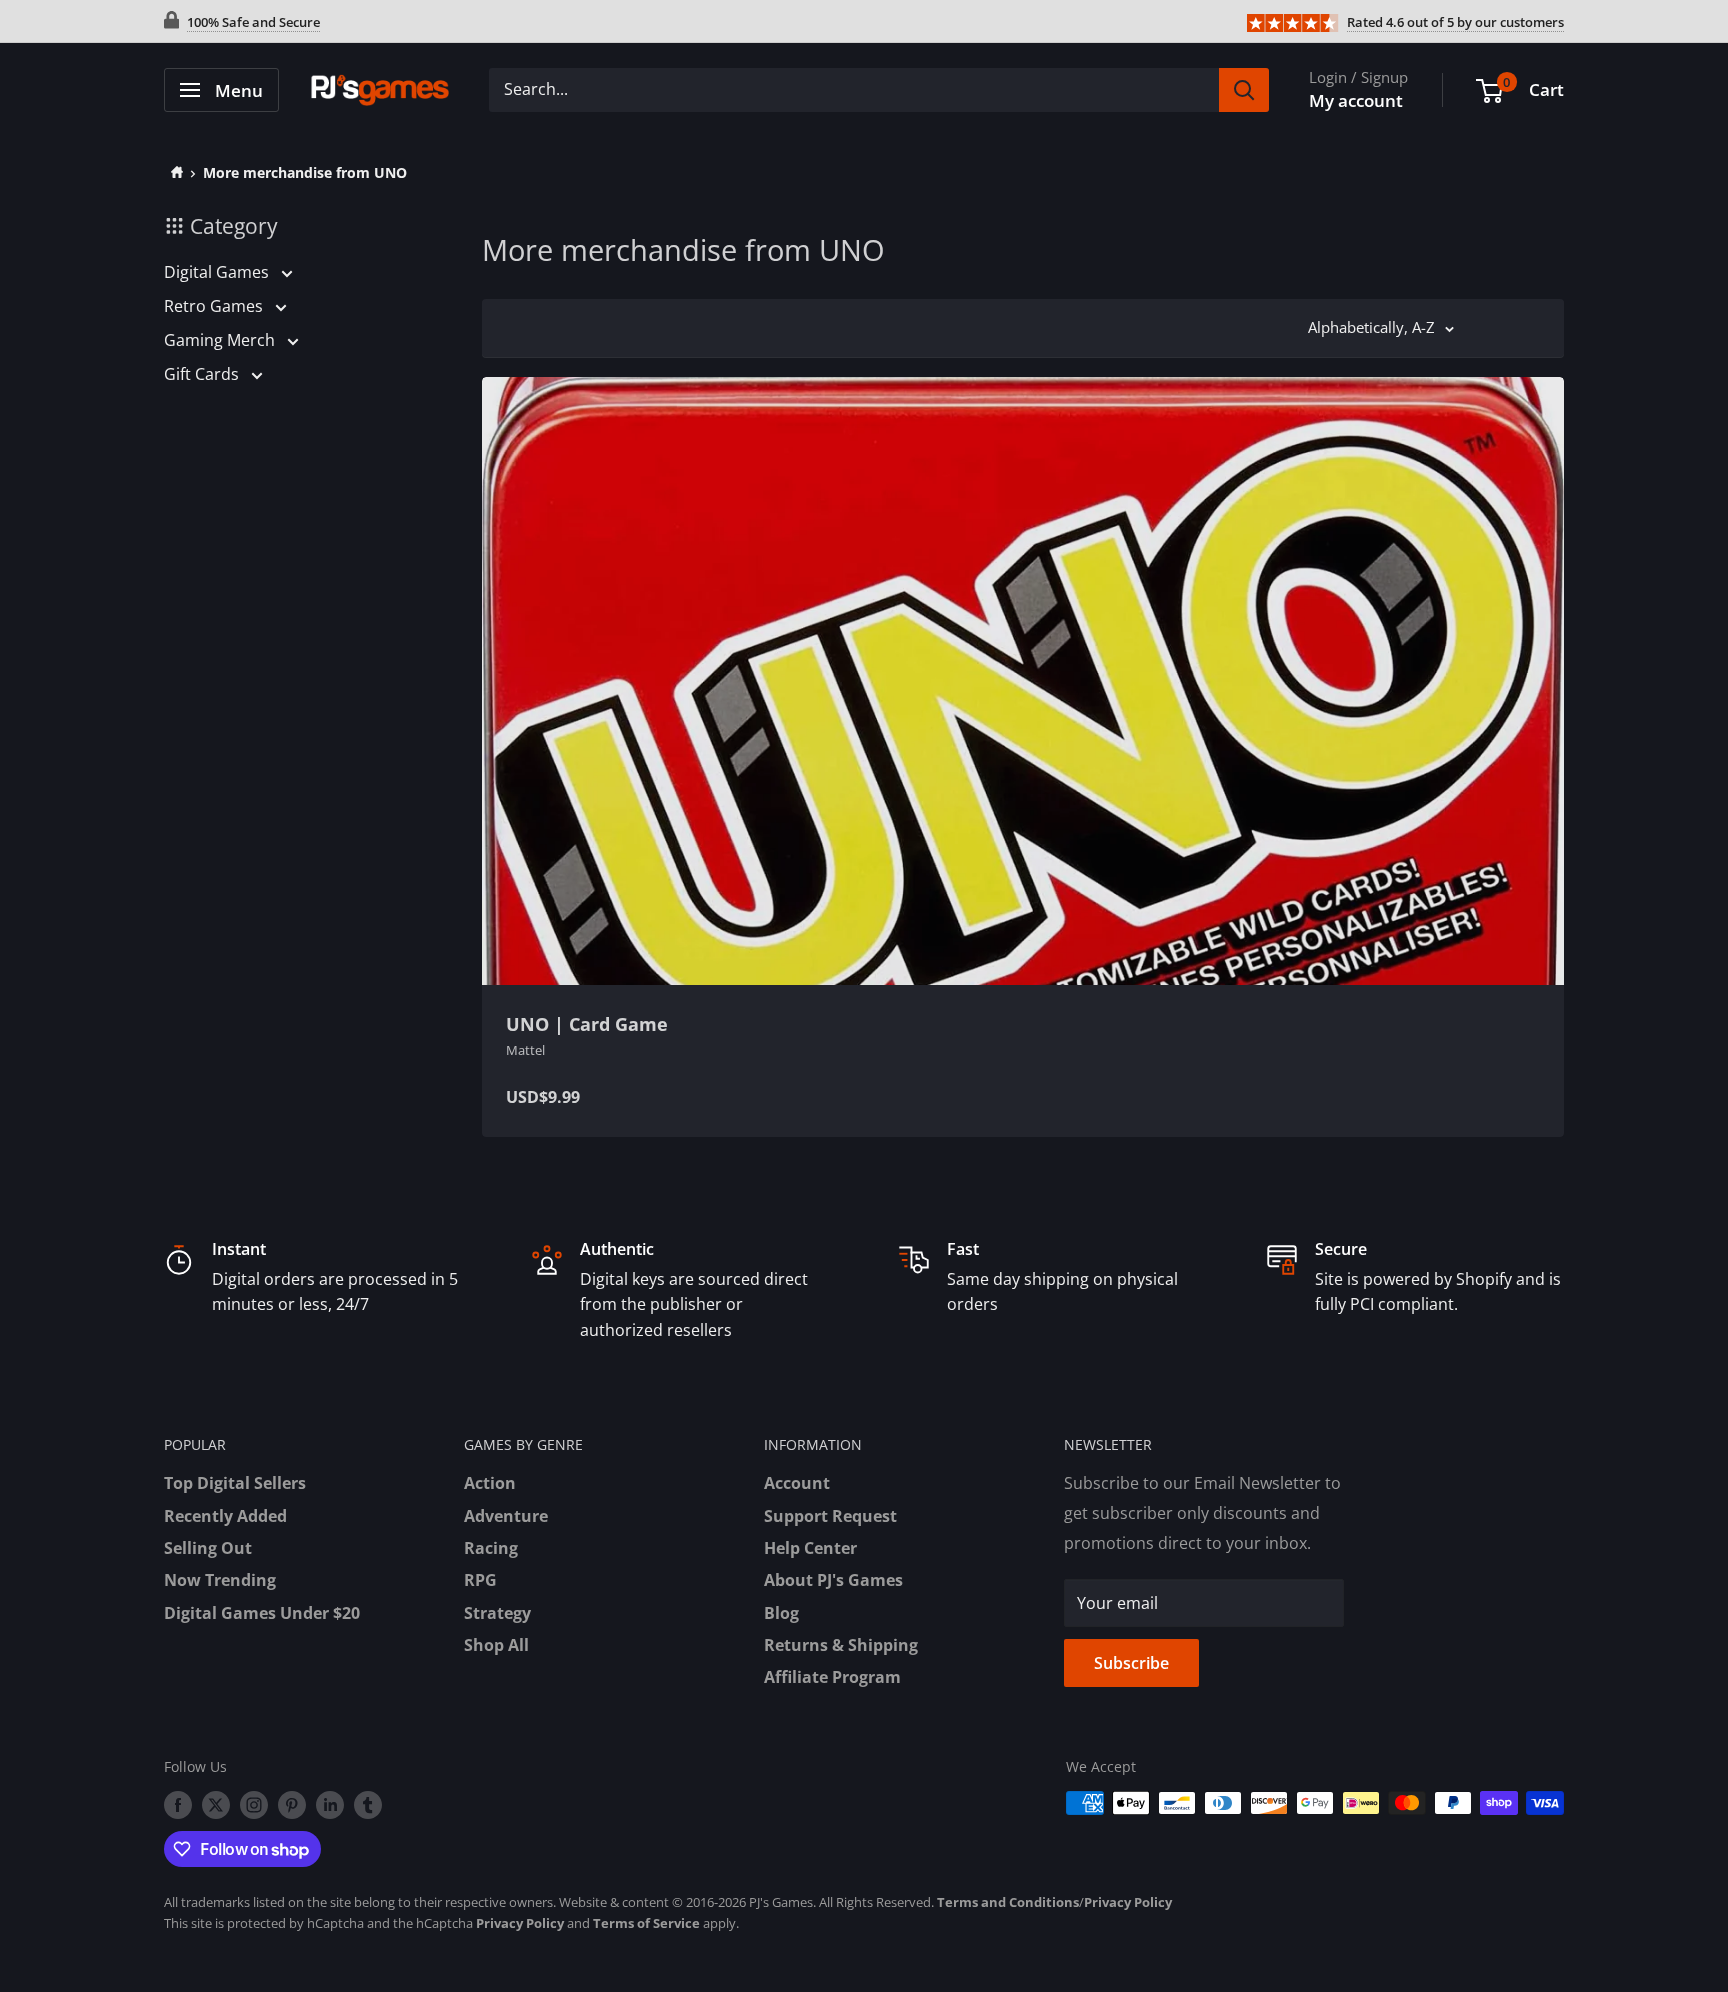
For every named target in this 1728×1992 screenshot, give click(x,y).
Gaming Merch (221, 340)
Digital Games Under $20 (262, 1613)
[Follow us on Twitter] (216, 1805)
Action (490, 1483)
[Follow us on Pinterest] (292, 1805)
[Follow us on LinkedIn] (330, 1805)
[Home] (173, 172)
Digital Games (218, 272)
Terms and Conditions (1008, 1902)
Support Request (830, 1516)
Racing (491, 1548)
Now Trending (220, 1580)
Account (797, 1483)
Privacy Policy (1128, 1902)
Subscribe (1131, 1663)
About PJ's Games (833, 1580)
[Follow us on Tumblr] (368, 1805)
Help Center (810, 1548)
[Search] (1244, 90)
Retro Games (215, 306)
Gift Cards (203, 374)
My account (1356, 100)
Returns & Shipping (841, 1645)
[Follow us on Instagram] (254, 1805)
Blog (781, 1613)
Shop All (496, 1645)
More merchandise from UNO (305, 172)
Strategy (497, 1613)
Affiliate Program (832, 1677)
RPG (480, 1580)
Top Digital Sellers (235, 1483)
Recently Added (225, 1516)
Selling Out (208, 1548)
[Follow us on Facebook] (178, 1805)
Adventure (506, 1516)
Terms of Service (646, 1923)
